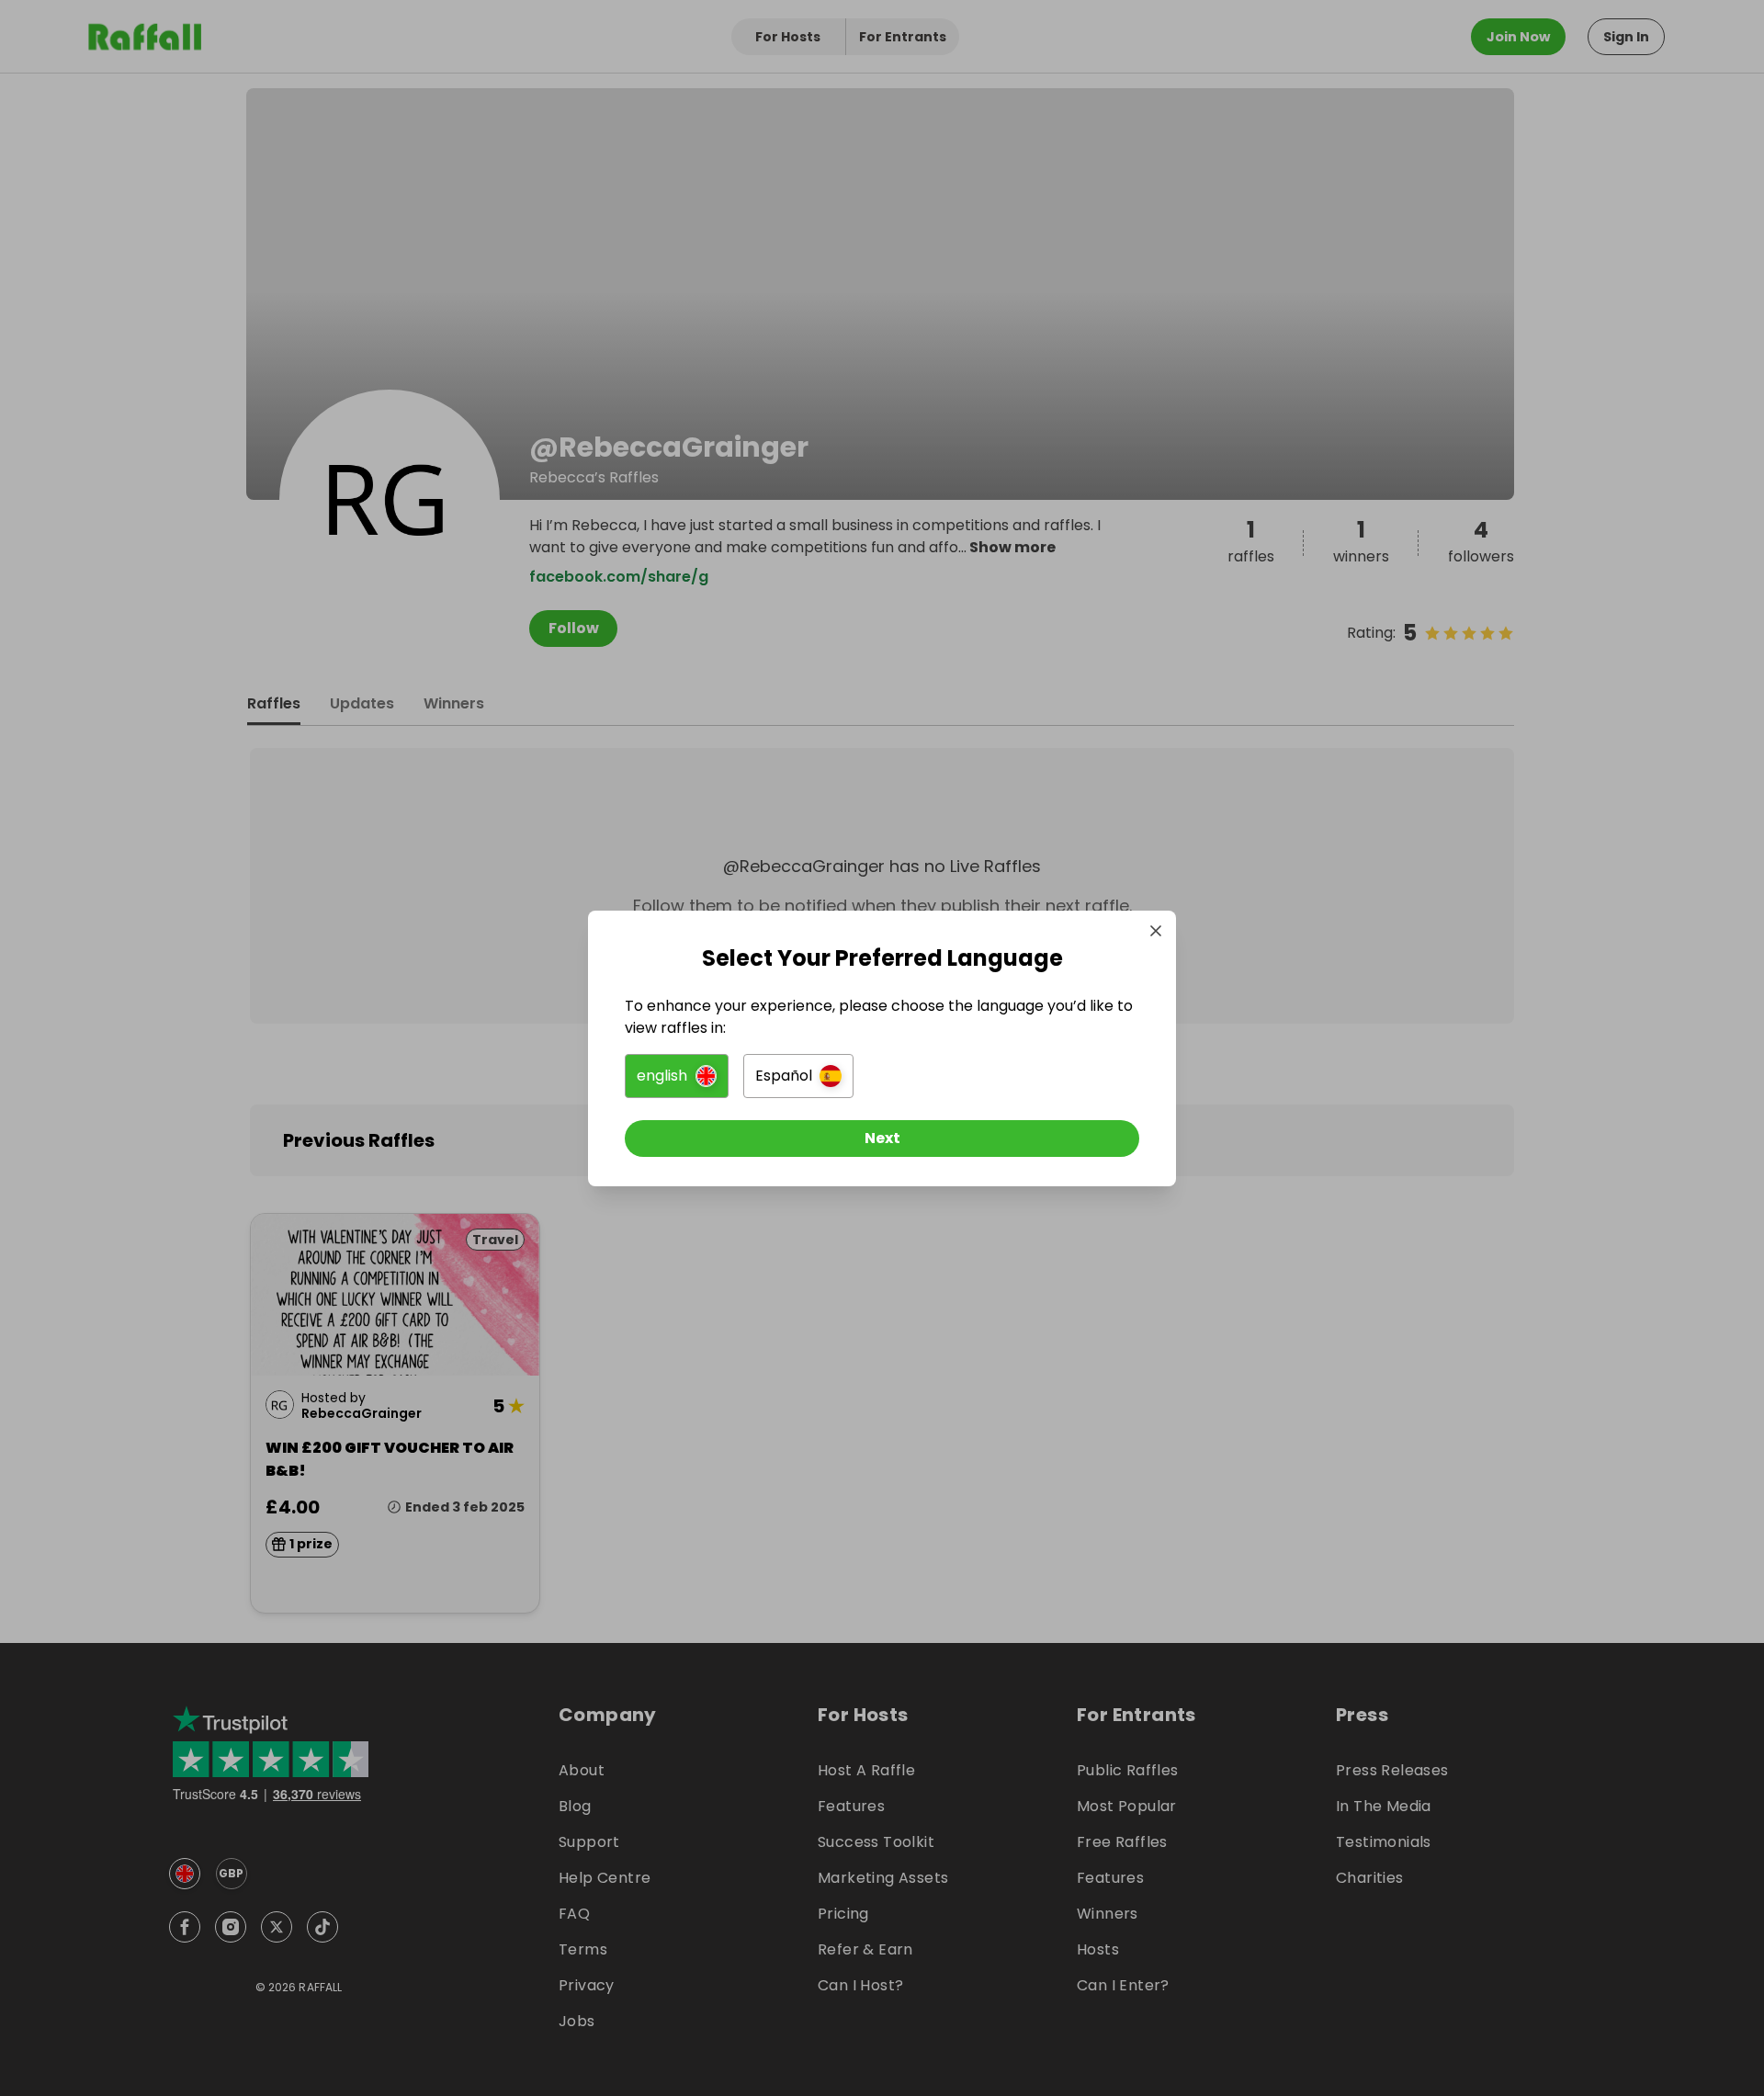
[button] (677, 1076)
